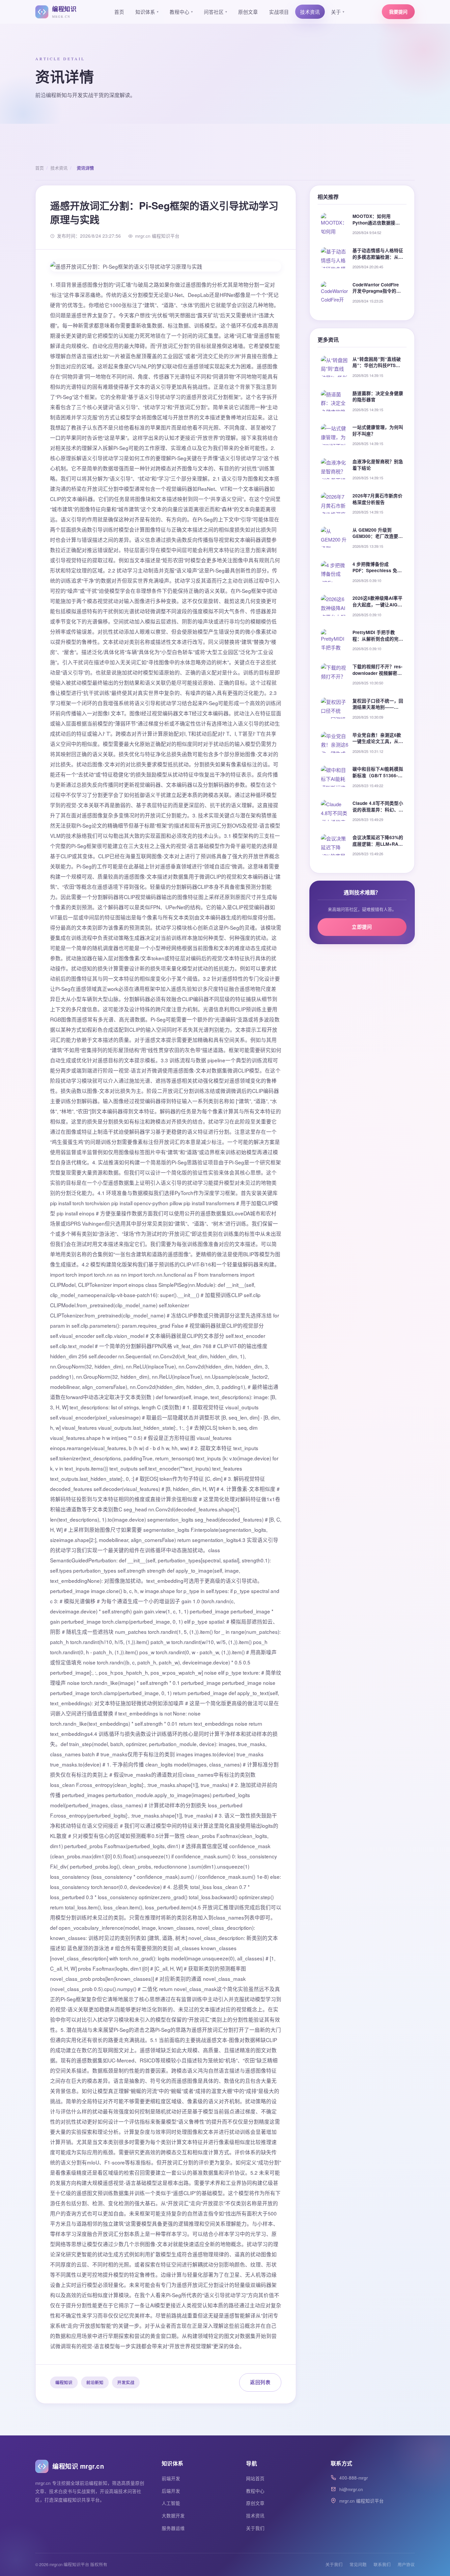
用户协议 (406, 2564)
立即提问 (362, 927)
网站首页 (255, 2478)
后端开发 (171, 2491)
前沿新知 (95, 2382)
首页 (119, 12)
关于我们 (255, 2528)
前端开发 (171, 2478)
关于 (338, 12)
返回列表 (260, 2382)
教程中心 (181, 12)
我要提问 (398, 12)
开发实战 (126, 2382)
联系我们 (382, 2564)
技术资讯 (310, 12)
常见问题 (358, 2564)
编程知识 (64, 2382)
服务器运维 (173, 2528)
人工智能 (171, 2503)
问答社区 (215, 12)
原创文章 (248, 12)
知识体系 (147, 12)
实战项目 (279, 12)
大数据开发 (173, 2516)
